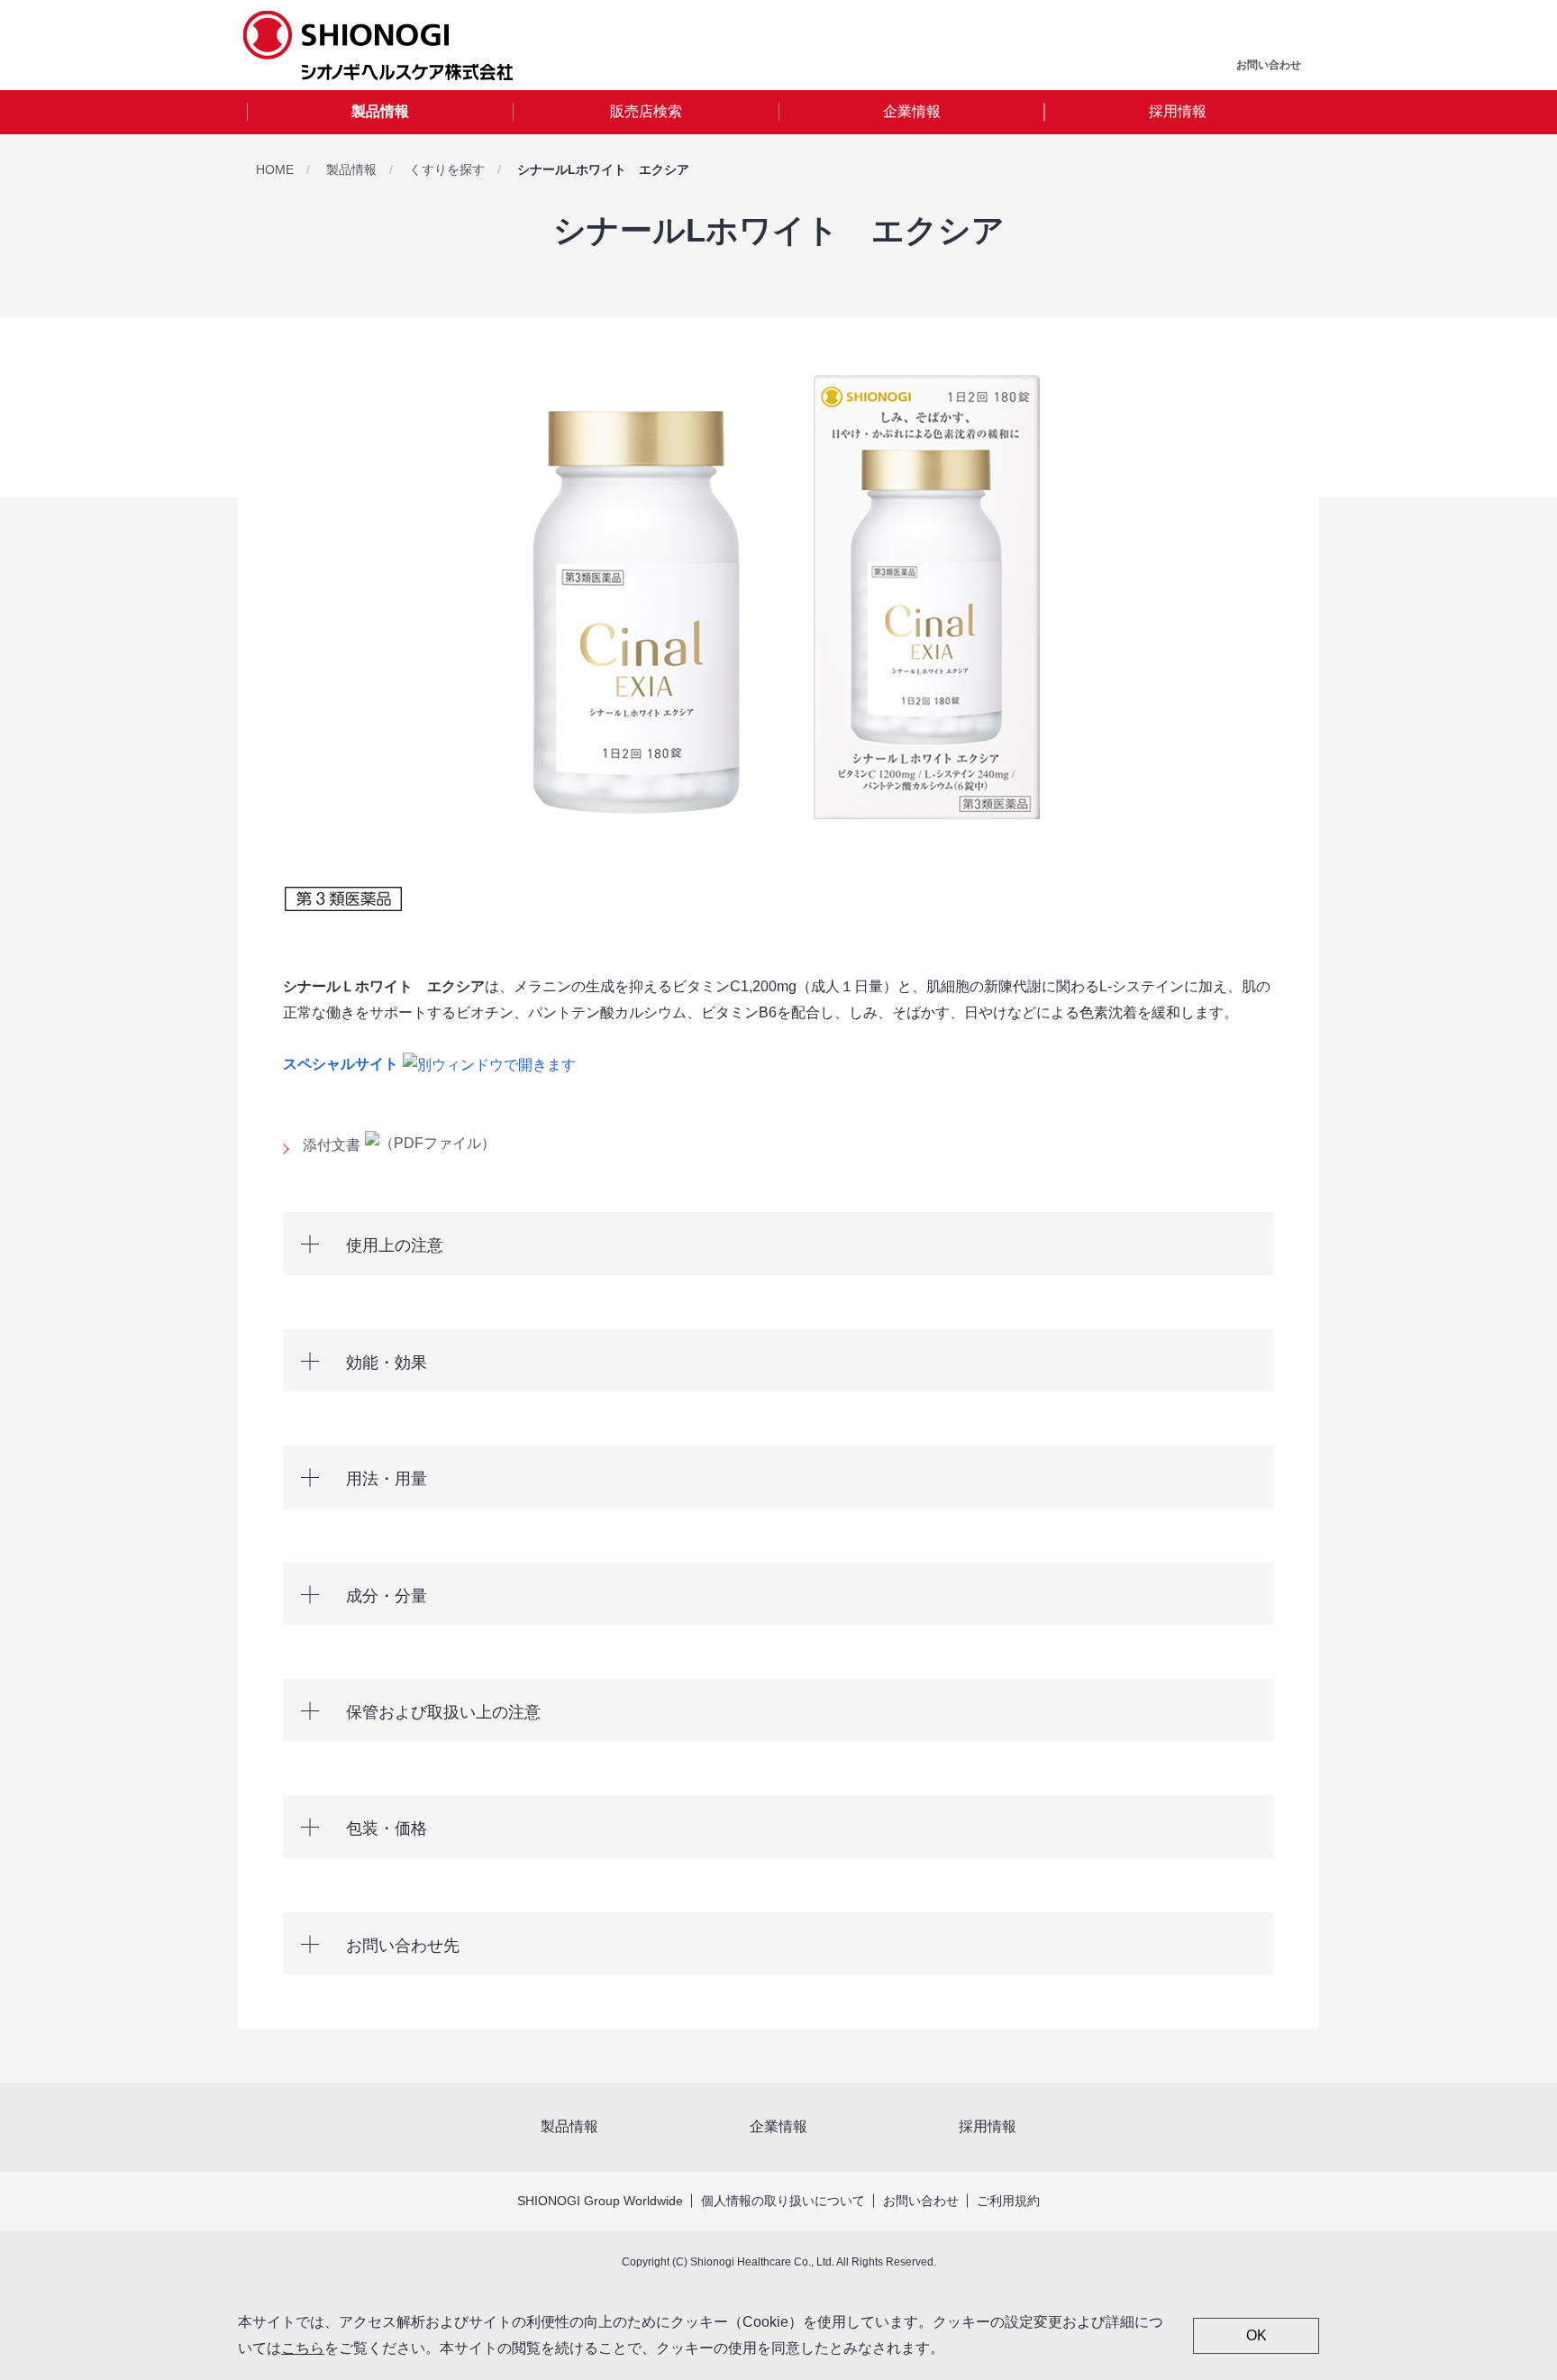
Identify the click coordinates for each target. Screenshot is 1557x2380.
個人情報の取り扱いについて (783, 2201)
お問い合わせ (921, 2201)
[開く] (778, 1243)
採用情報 (1178, 111)
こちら (303, 2348)
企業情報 (912, 111)
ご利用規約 (1008, 2201)
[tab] (380, 112)
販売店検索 (646, 111)
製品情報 (380, 111)
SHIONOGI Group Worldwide (600, 2201)
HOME (275, 169)
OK (1257, 2335)
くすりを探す (447, 169)
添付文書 (332, 1145)
